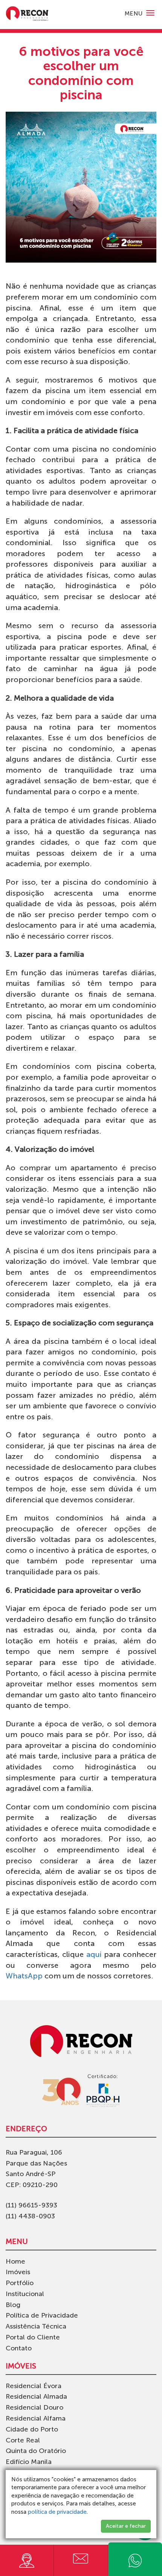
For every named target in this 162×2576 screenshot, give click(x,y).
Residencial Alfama (36, 2418)
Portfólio (20, 2283)
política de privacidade (57, 2512)
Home (15, 2261)
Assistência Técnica (36, 2326)
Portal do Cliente (33, 2337)
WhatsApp (24, 1976)
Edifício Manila (29, 2462)
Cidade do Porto (32, 2429)
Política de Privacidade (42, 2315)
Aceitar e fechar (126, 2526)
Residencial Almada (36, 2396)
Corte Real (23, 2440)
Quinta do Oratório (36, 2451)
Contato (19, 2348)
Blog (13, 2305)
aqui (94, 1954)
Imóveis (18, 2272)
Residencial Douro (34, 2407)
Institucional (25, 2294)
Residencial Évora (34, 2386)
